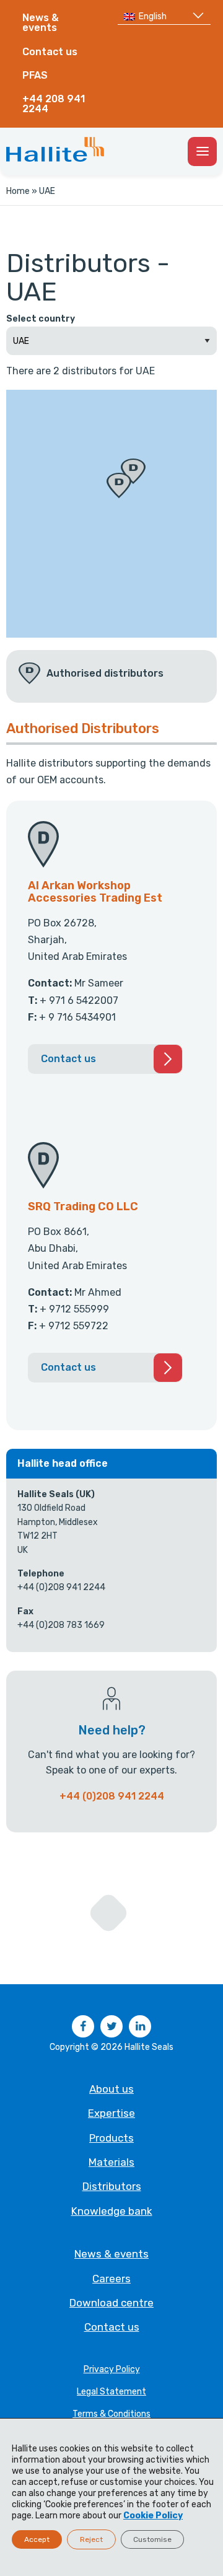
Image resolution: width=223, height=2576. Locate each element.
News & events (41, 23)
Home (18, 191)
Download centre (111, 2303)
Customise (152, 2539)
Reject (91, 2539)
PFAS (35, 75)
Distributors (112, 2186)
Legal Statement (111, 2392)
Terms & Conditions (111, 2414)
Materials (111, 2162)
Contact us (50, 52)
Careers (111, 2279)
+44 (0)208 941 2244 (112, 1796)
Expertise (111, 2113)
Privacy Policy (112, 2369)
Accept (37, 2539)
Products (111, 2138)
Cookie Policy (153, 2516)
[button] (119, 486)
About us (111, 2089)
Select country (41, 319)
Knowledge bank (112, 2211)
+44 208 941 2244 (54, 104)
